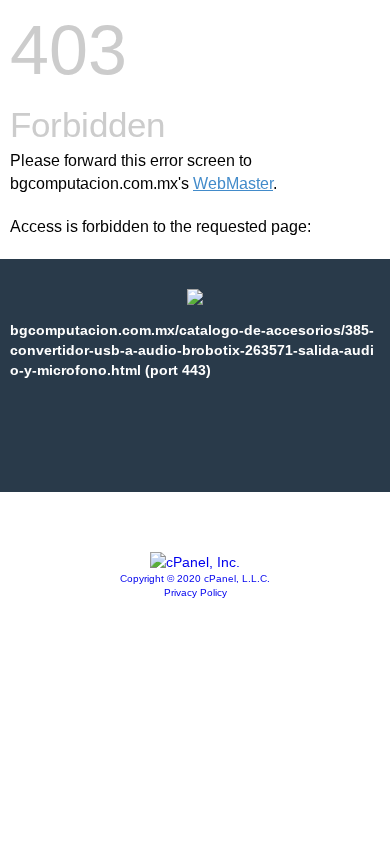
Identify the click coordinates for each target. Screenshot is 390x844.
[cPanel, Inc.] (195, 562)
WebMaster (233, 183)
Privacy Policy (195, 592)
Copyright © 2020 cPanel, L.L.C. (195, 578)
